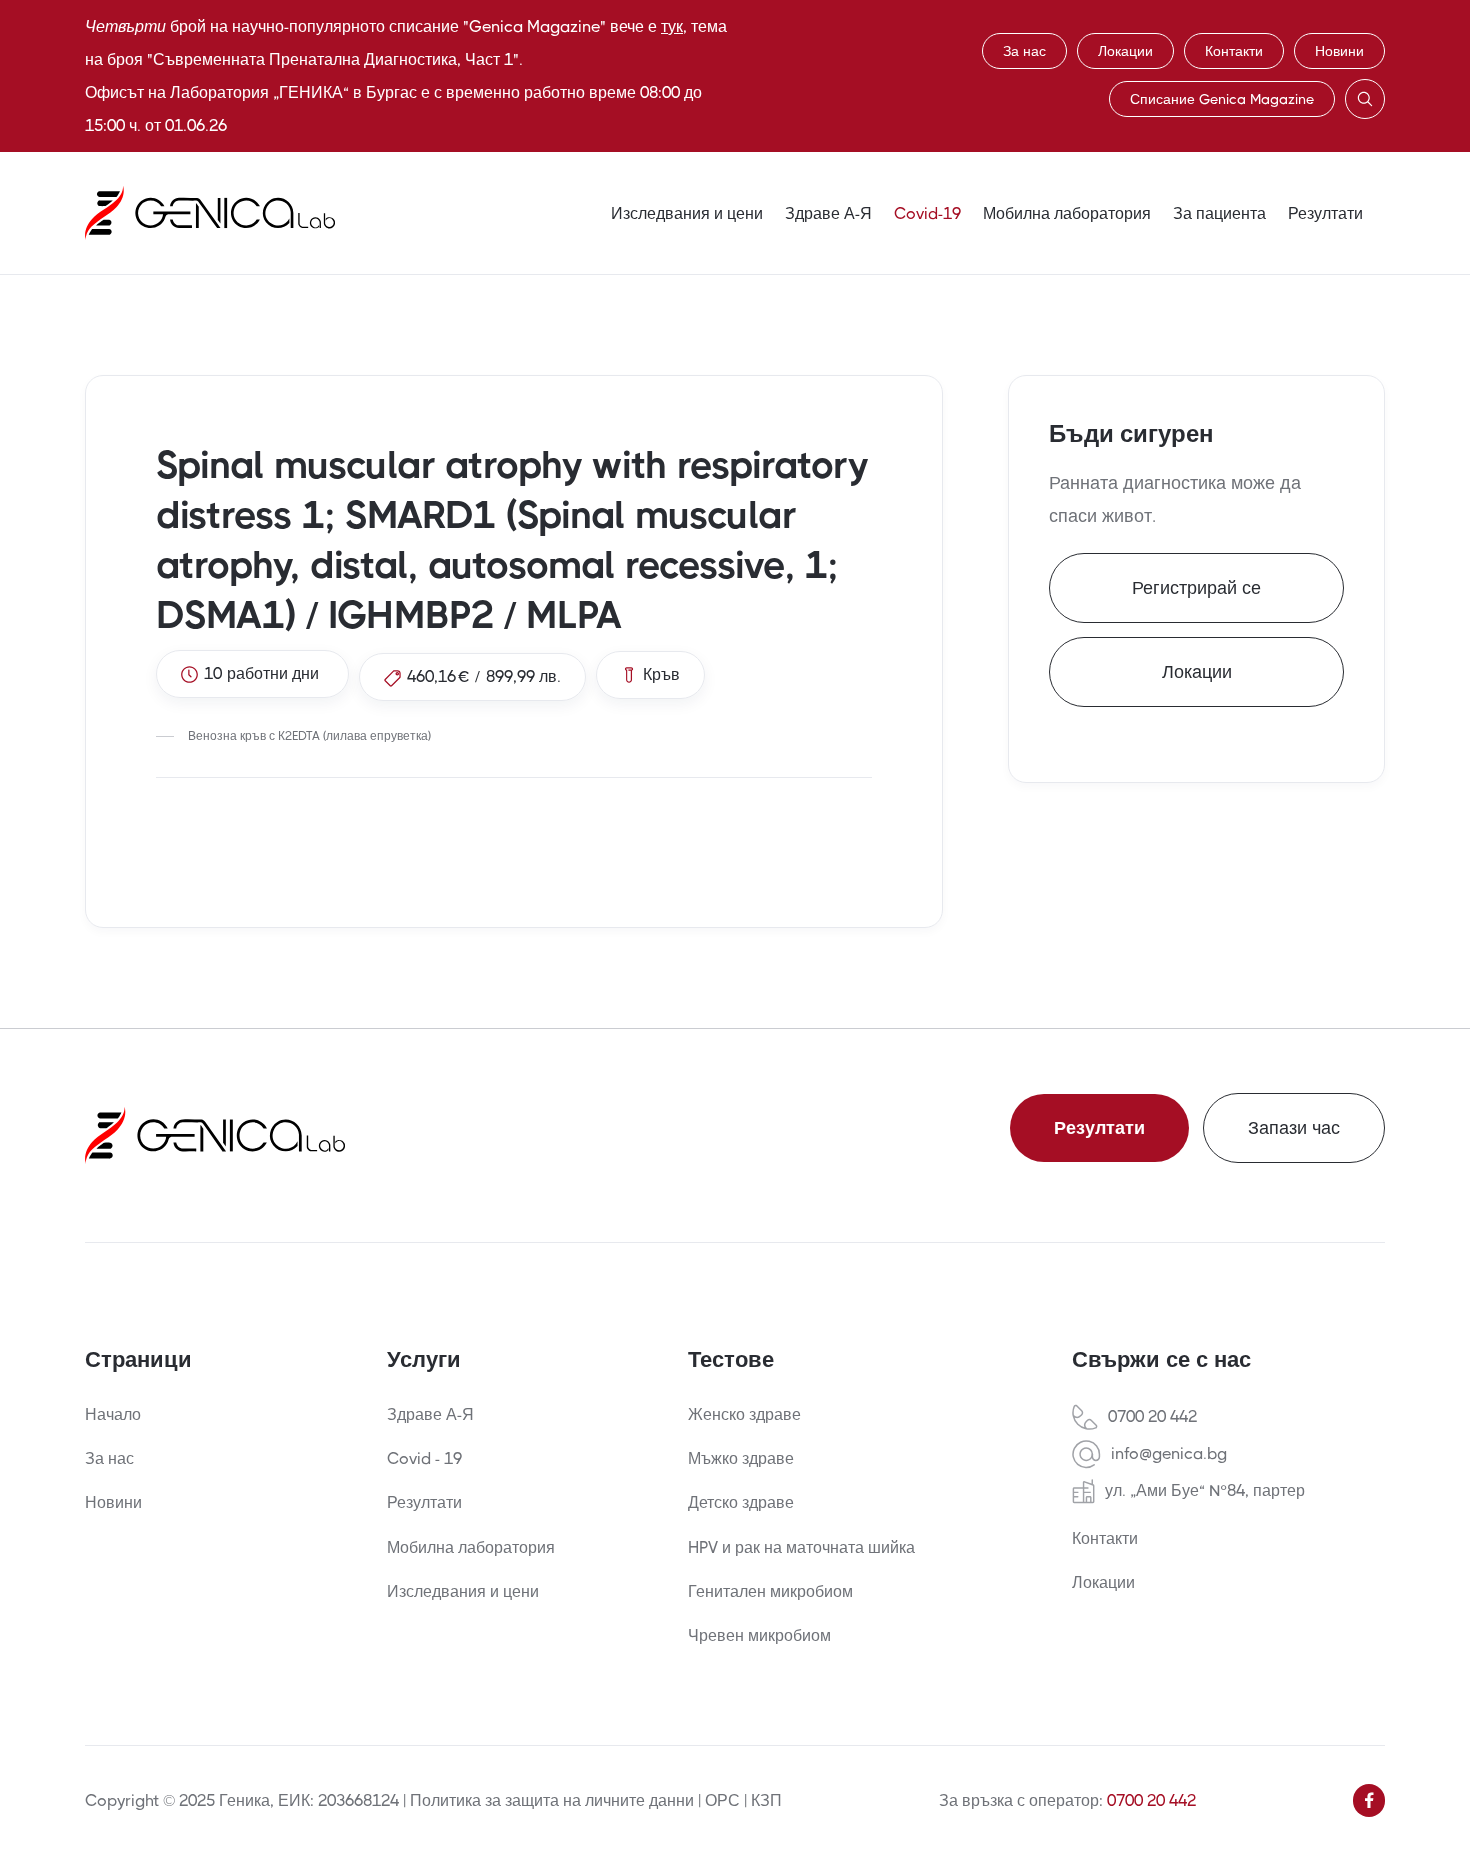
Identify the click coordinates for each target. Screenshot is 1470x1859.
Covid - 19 (424, 1458)
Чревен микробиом (759, 1635)
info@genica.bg (1169, 1454)
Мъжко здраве (741, 1458)
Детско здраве (741, 1502)
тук (672, 26)
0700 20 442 (1152, 1417)
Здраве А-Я (828, 213)
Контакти (1234, 51)
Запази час (1294, 1128)
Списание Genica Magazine (1222, 99)
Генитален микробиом (770, 1591)
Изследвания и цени (687, 213)
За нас (1024, 51)
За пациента (1219, 213)
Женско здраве (744, 1414)
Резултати (1325, 213)
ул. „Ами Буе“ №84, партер (1205, 1491)
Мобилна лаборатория (1067, 213)
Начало (113, 1414)
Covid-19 (927, 213)
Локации (1125, 51)
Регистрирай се (1196, 588)
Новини (1339, 51)
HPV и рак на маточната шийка (801, 1547)
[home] (210, 213)
